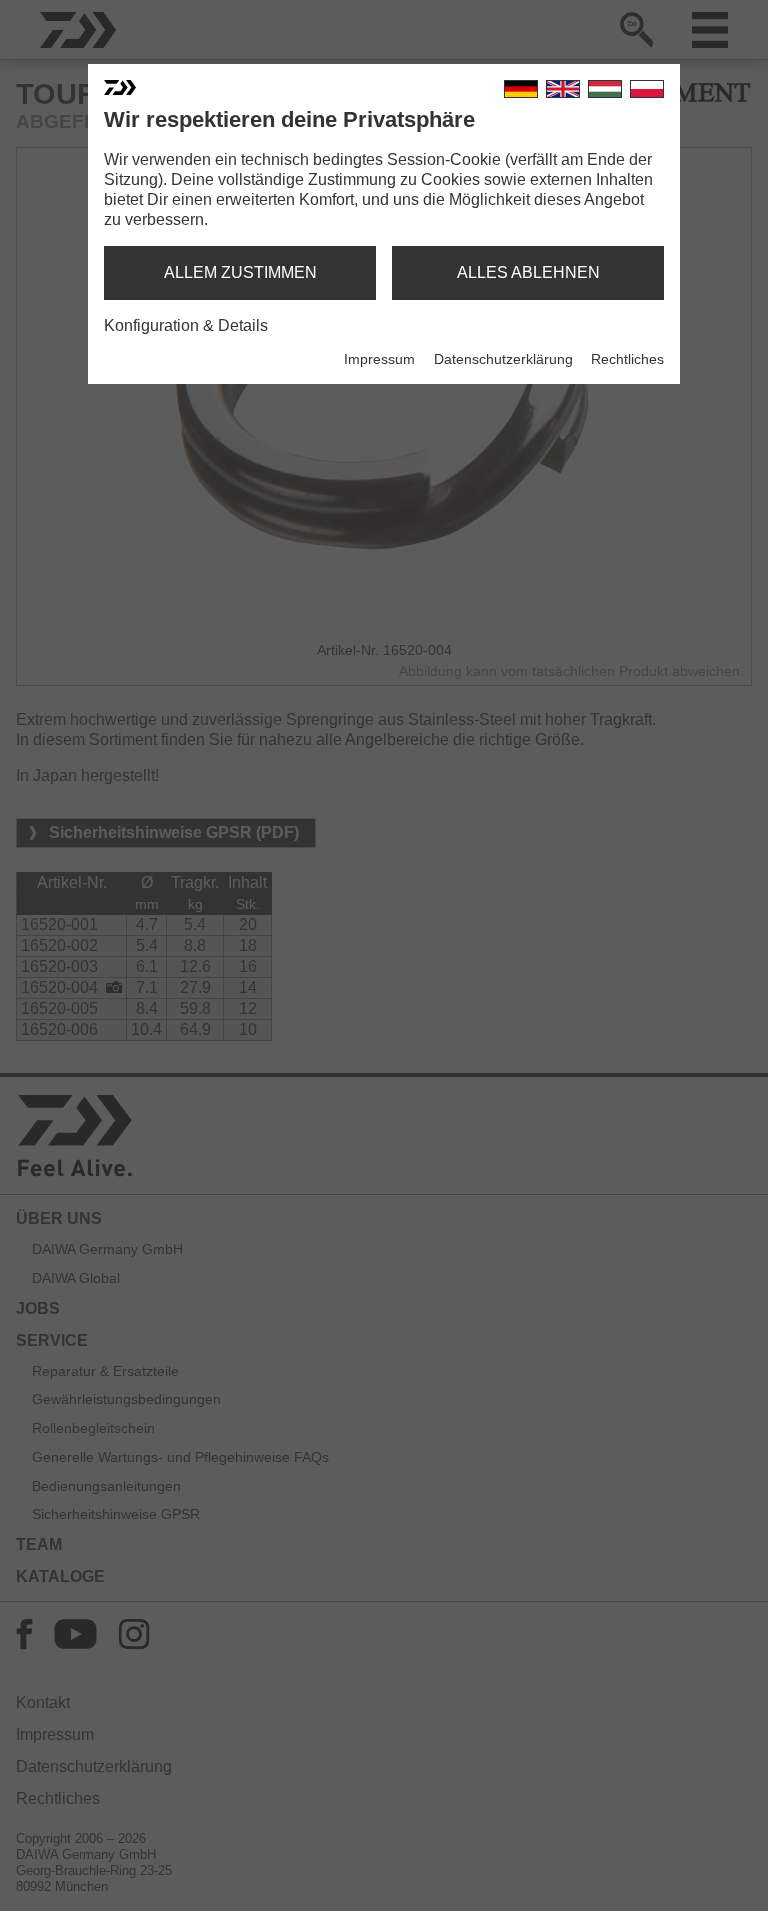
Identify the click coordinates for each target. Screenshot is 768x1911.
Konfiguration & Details (186, 325)
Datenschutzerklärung (503, 359)
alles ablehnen (528, 272)
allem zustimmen (240, 272)
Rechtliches (627, 359)
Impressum (379, 359)
